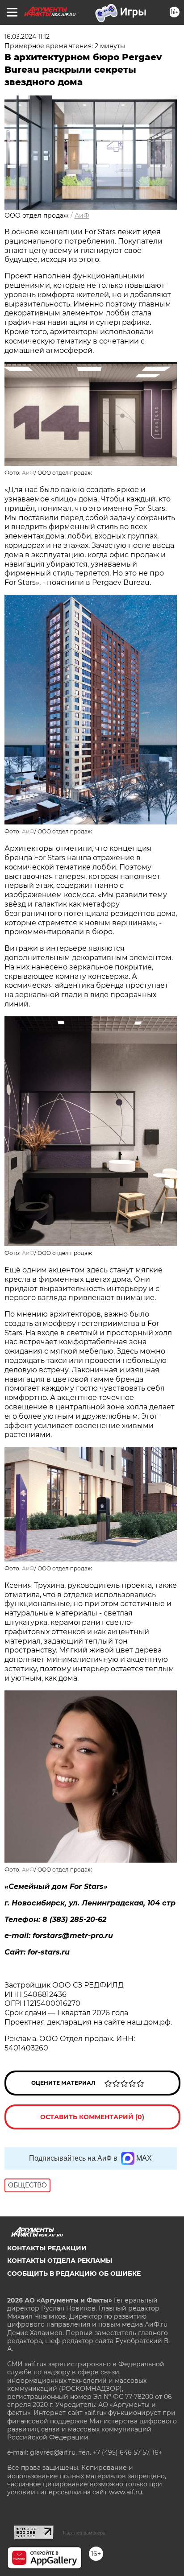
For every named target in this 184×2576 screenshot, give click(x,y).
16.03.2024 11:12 (27, 37)
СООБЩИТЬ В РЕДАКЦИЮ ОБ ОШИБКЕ (74, 2274)
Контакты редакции (47, 2248)
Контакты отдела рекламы (60, 2261)
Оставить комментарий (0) (92, 2117)
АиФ (82, 215)
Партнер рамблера (84, 2533)
